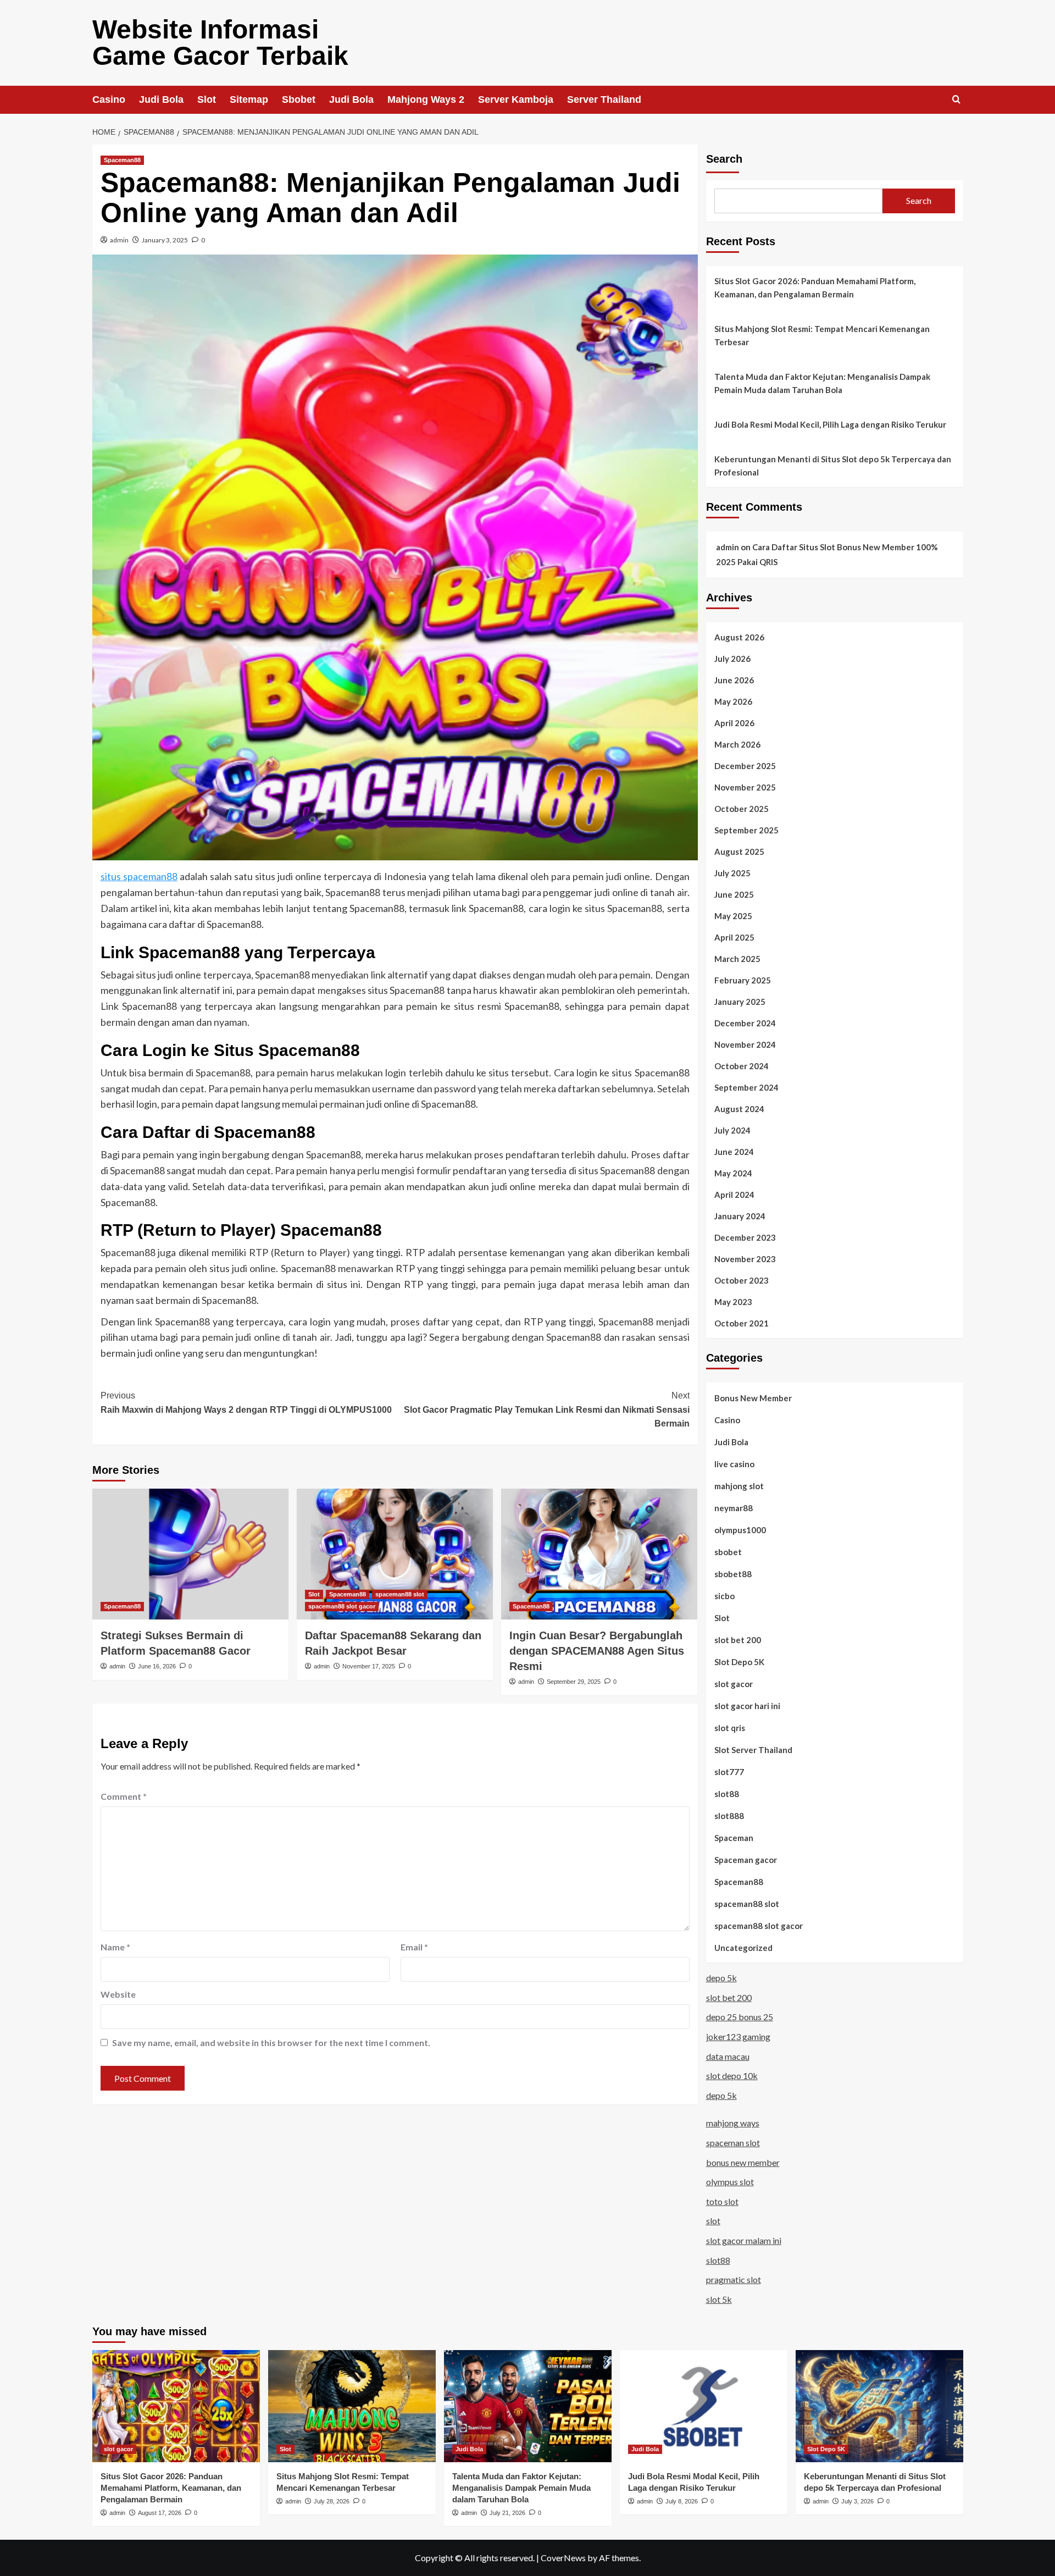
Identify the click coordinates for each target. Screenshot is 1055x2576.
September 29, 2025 (574, 1682)
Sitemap (249, 99)
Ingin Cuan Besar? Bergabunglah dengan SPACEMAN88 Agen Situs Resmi (597, 1651)
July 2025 (732, 873)
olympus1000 (740, 1530)
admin (119, 240)
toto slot (722, 2201)
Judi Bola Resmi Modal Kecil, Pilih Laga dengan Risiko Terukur (830, 424)
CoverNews (563, 2558)
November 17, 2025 (369, 1666)
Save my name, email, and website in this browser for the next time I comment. (271, 2042)
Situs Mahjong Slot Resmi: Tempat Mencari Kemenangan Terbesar (822, 335)
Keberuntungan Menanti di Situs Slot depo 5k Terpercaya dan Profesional (833, 466)
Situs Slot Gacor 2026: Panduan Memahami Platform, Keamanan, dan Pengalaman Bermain (815, 288)
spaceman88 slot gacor (342, 1606)
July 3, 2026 (857, 2501)
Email (414, 1947)
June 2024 (734, 1152)
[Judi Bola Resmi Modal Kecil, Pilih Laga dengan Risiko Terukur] (704, 2406)
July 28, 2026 (332, 2501)
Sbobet (299, 99)
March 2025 (737, 959)
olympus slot (730, 2182)
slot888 (729, 1816)
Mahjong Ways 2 (426, 99)
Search (724, 159)
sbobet (728, 1552)
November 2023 (745, 1259)
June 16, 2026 (157, 1666)
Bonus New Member (753, 1398)
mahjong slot (739, 1486)
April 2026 (734, 723)
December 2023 (745, 1237)
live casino (734, 1464)
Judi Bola (161, 99)
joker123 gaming (738, 2036)
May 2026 (733, 701)
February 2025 (743, 980)
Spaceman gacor (746, 1860)
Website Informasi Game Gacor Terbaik (220, 43)
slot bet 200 (738, 1640)
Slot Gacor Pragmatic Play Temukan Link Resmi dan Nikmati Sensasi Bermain (547, 1409)
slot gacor (734, 1684)
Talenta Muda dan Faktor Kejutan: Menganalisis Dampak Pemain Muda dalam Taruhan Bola (822, 383)
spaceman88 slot (400, 1594)
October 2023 (742, 1280)
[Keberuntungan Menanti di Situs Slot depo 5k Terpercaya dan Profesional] (879, 2406)
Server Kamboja (516, 99)
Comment (124, 1796)
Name (115, 1947)
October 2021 (742, 1323)
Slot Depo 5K (739, 1662)
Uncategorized (743, 1948)
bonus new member (743, 2162)
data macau (728, 2056)
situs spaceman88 (139, 876)
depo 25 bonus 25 (740, 2017)
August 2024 (739, 1109)
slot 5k (719, 2299)
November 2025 (745, 787)
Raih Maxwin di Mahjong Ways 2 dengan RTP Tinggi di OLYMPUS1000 (246, 1403)
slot (713, 2221)
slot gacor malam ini (744, 2240)
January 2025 (740, 1002)
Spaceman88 (122, 160)
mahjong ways (733, 2123)
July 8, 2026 (682, 2501)
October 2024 (742, 1066)
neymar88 (734, 1508)
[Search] (956, 100)
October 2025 (742, 809)
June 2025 (734, 894)
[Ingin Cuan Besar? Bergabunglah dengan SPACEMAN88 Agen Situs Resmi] (599, 1554)
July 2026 (732, 659)
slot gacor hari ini (747, 1706)
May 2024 (733, 1173)
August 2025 (739, 852)
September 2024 (746, 1087)
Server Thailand (604, 99)
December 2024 (745, 1023)
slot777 (729, 1772)
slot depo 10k (732, 2075)
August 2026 (739, 637)
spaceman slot (733, 2143)
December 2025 (745, 766)
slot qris (730, 1728)
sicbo (724, 1596)
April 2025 (734, 937)
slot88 (727, 1794)
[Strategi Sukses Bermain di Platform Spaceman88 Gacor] (190, 1554)
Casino (109, 99)
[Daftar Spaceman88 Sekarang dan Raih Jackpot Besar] (395, 1554)
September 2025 (746, 830)
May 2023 (733, 1302)
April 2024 (734, 1195)
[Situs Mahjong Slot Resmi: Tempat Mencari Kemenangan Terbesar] (352, 2406)
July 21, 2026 (507, 2513)
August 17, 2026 (160, 2513)
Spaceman (734, 1838)
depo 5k (721, 1978)
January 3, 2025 (165, 240)
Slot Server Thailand (753, 1750)
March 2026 (737, 744)
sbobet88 (733, 1574)
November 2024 (745, 1044)
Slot (207, 99)
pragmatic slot (734, 2279)
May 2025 (733, 916)
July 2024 (732, 1130)
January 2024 (740, 1216)
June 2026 (734, 680)
